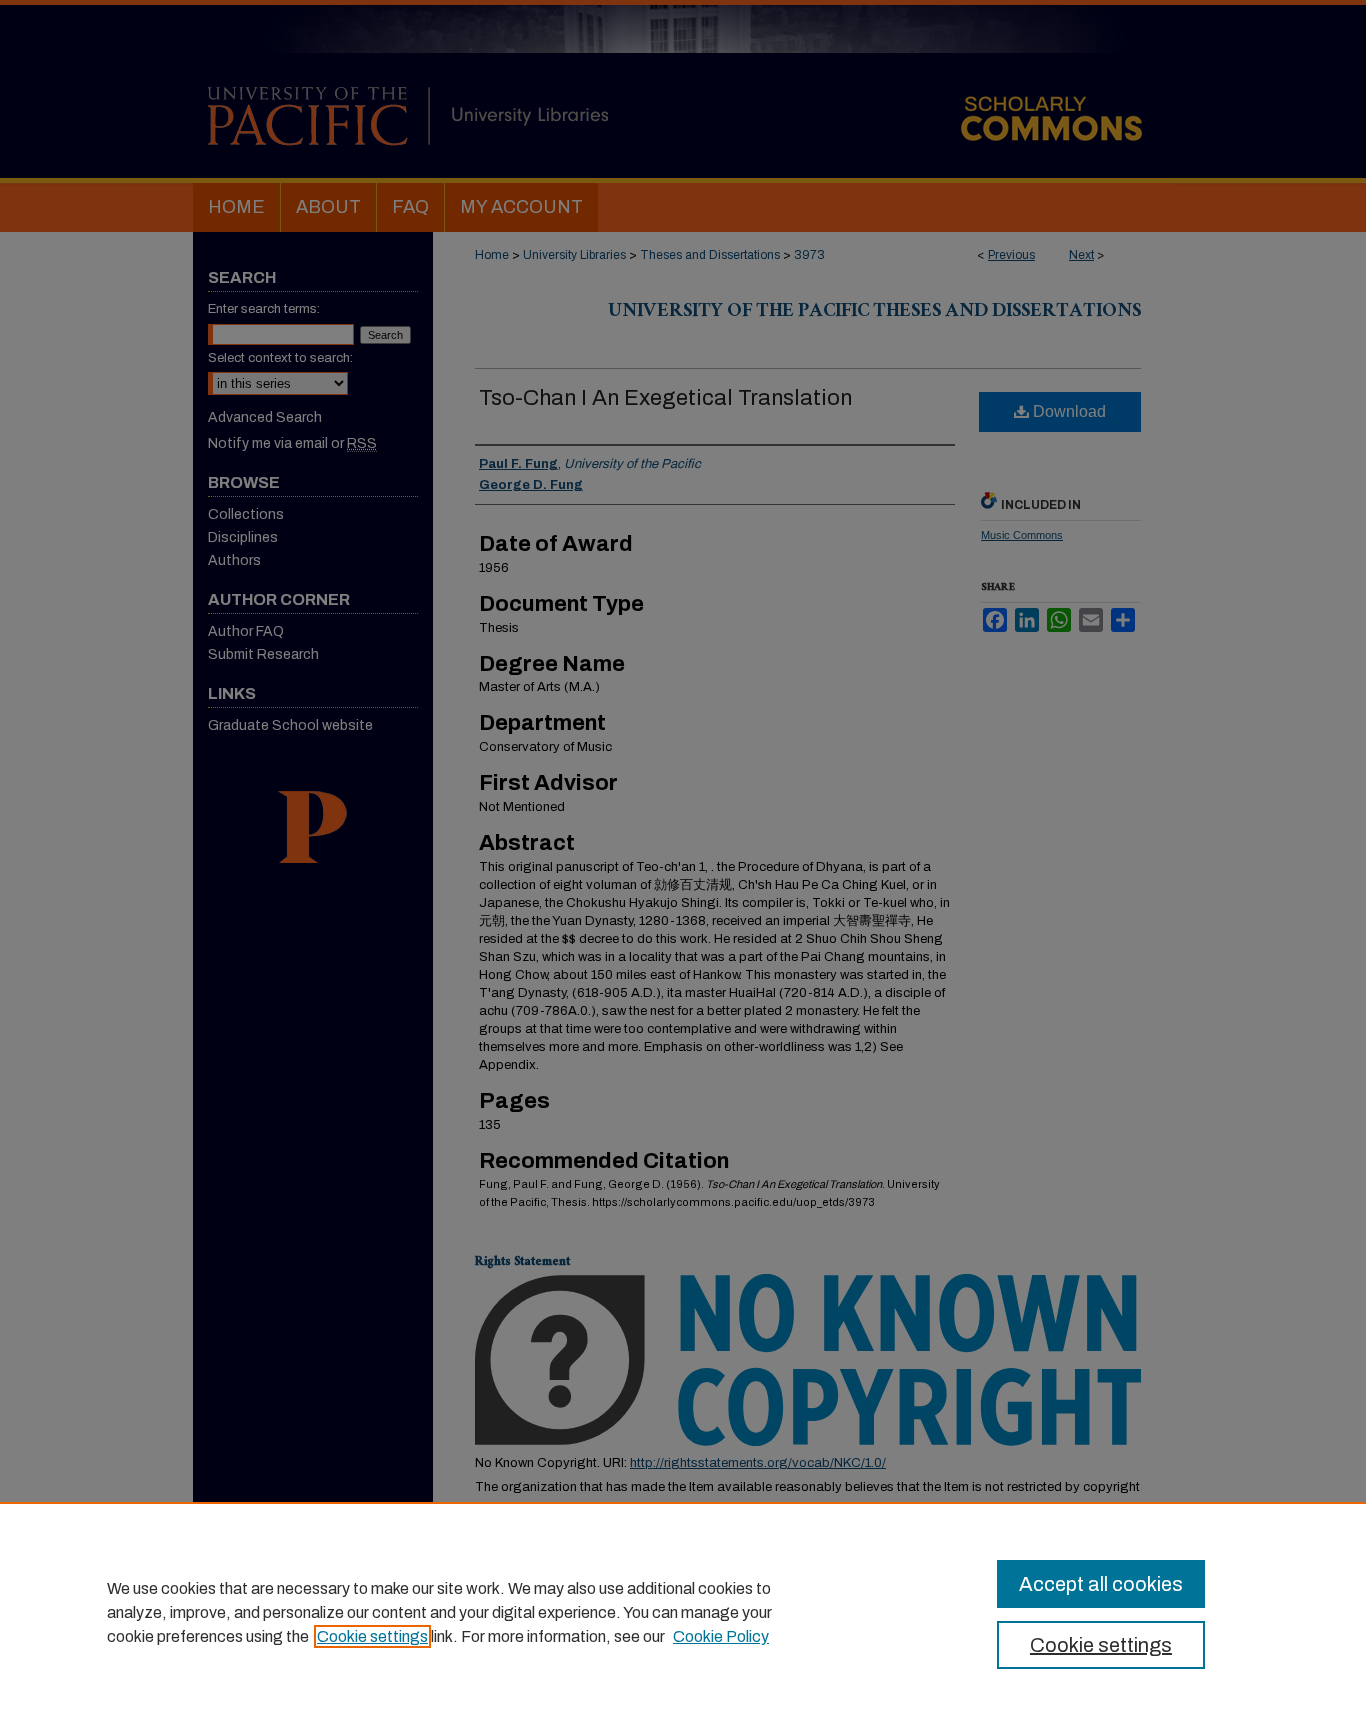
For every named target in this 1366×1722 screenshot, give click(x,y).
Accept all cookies (1101, 1584)
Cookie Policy (721, 1636)
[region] (683, 1612)
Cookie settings (372, 1636)
